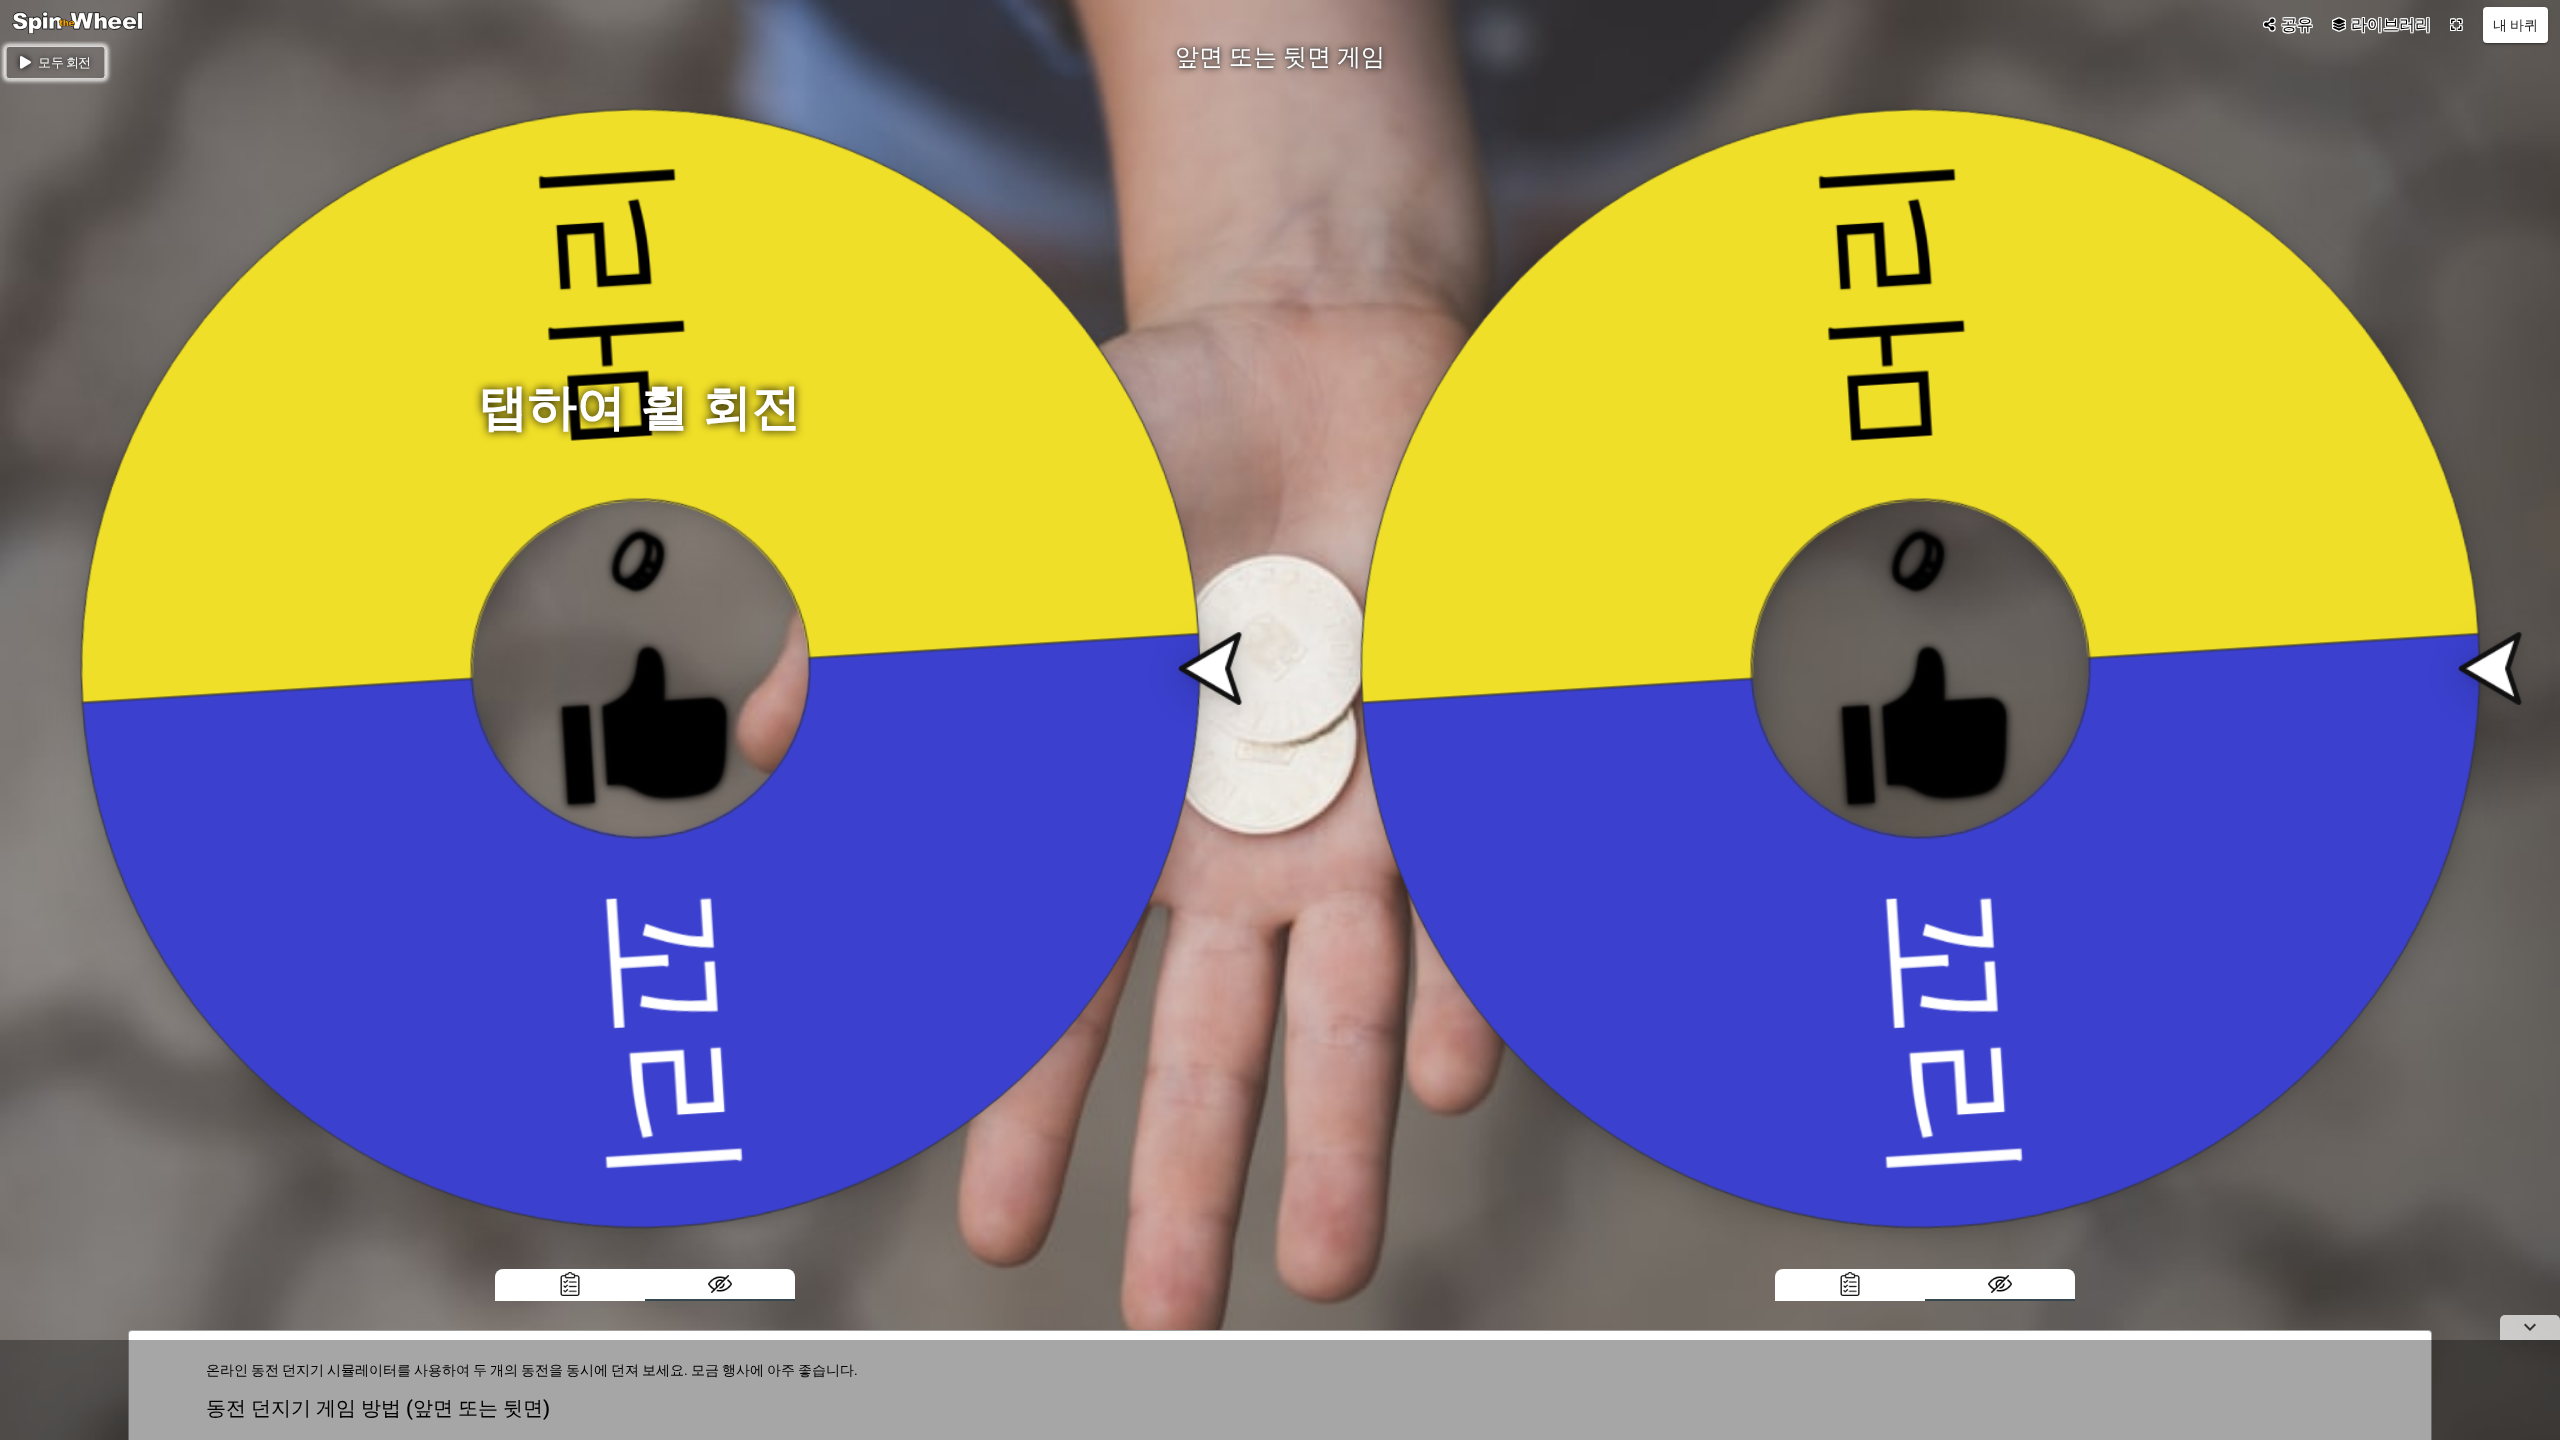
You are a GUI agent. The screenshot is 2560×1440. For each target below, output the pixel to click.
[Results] (570, 1285)
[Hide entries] (720, 1285)
